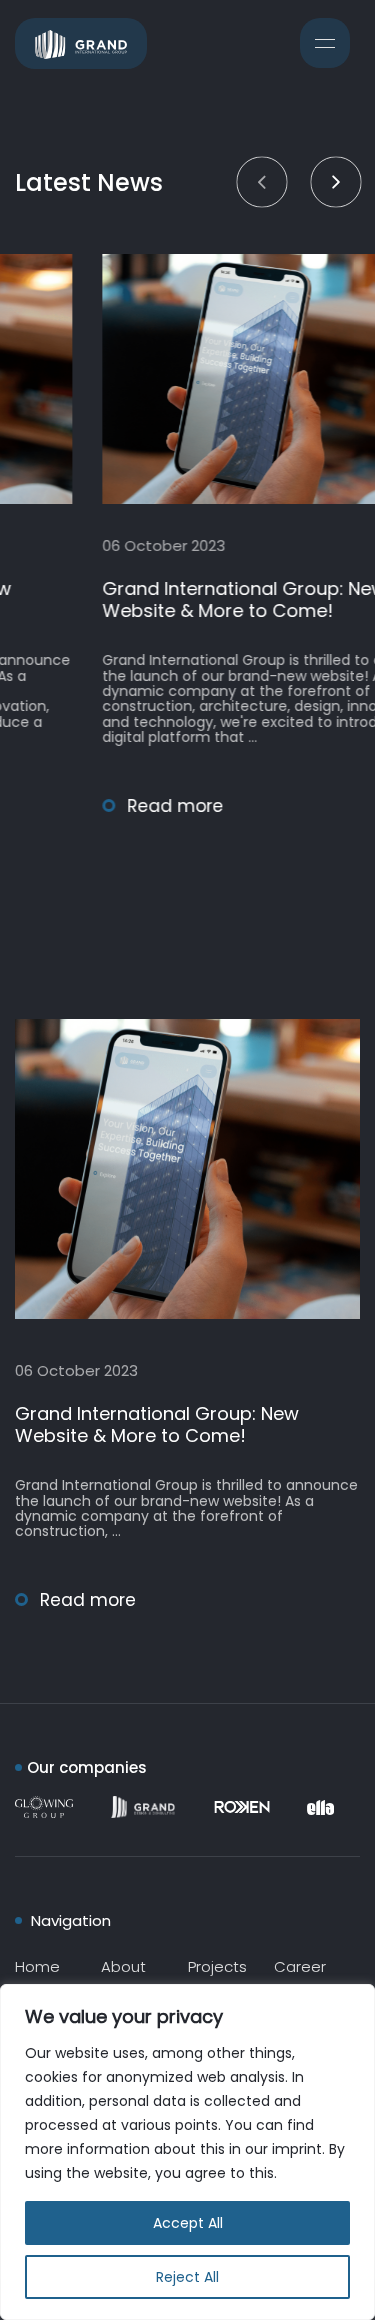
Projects (217, 1966)
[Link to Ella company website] (320, 1807)
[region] (187, 2152)
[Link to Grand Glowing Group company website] (50, 1807)
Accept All (188, 2223)
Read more (96, 806)
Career (300, 1966)
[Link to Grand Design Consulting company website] (143, 1807)
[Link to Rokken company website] (247, 1807)
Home (37, 1966)
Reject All (187, 2277)
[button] (261, 181)
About (123, 1966)
